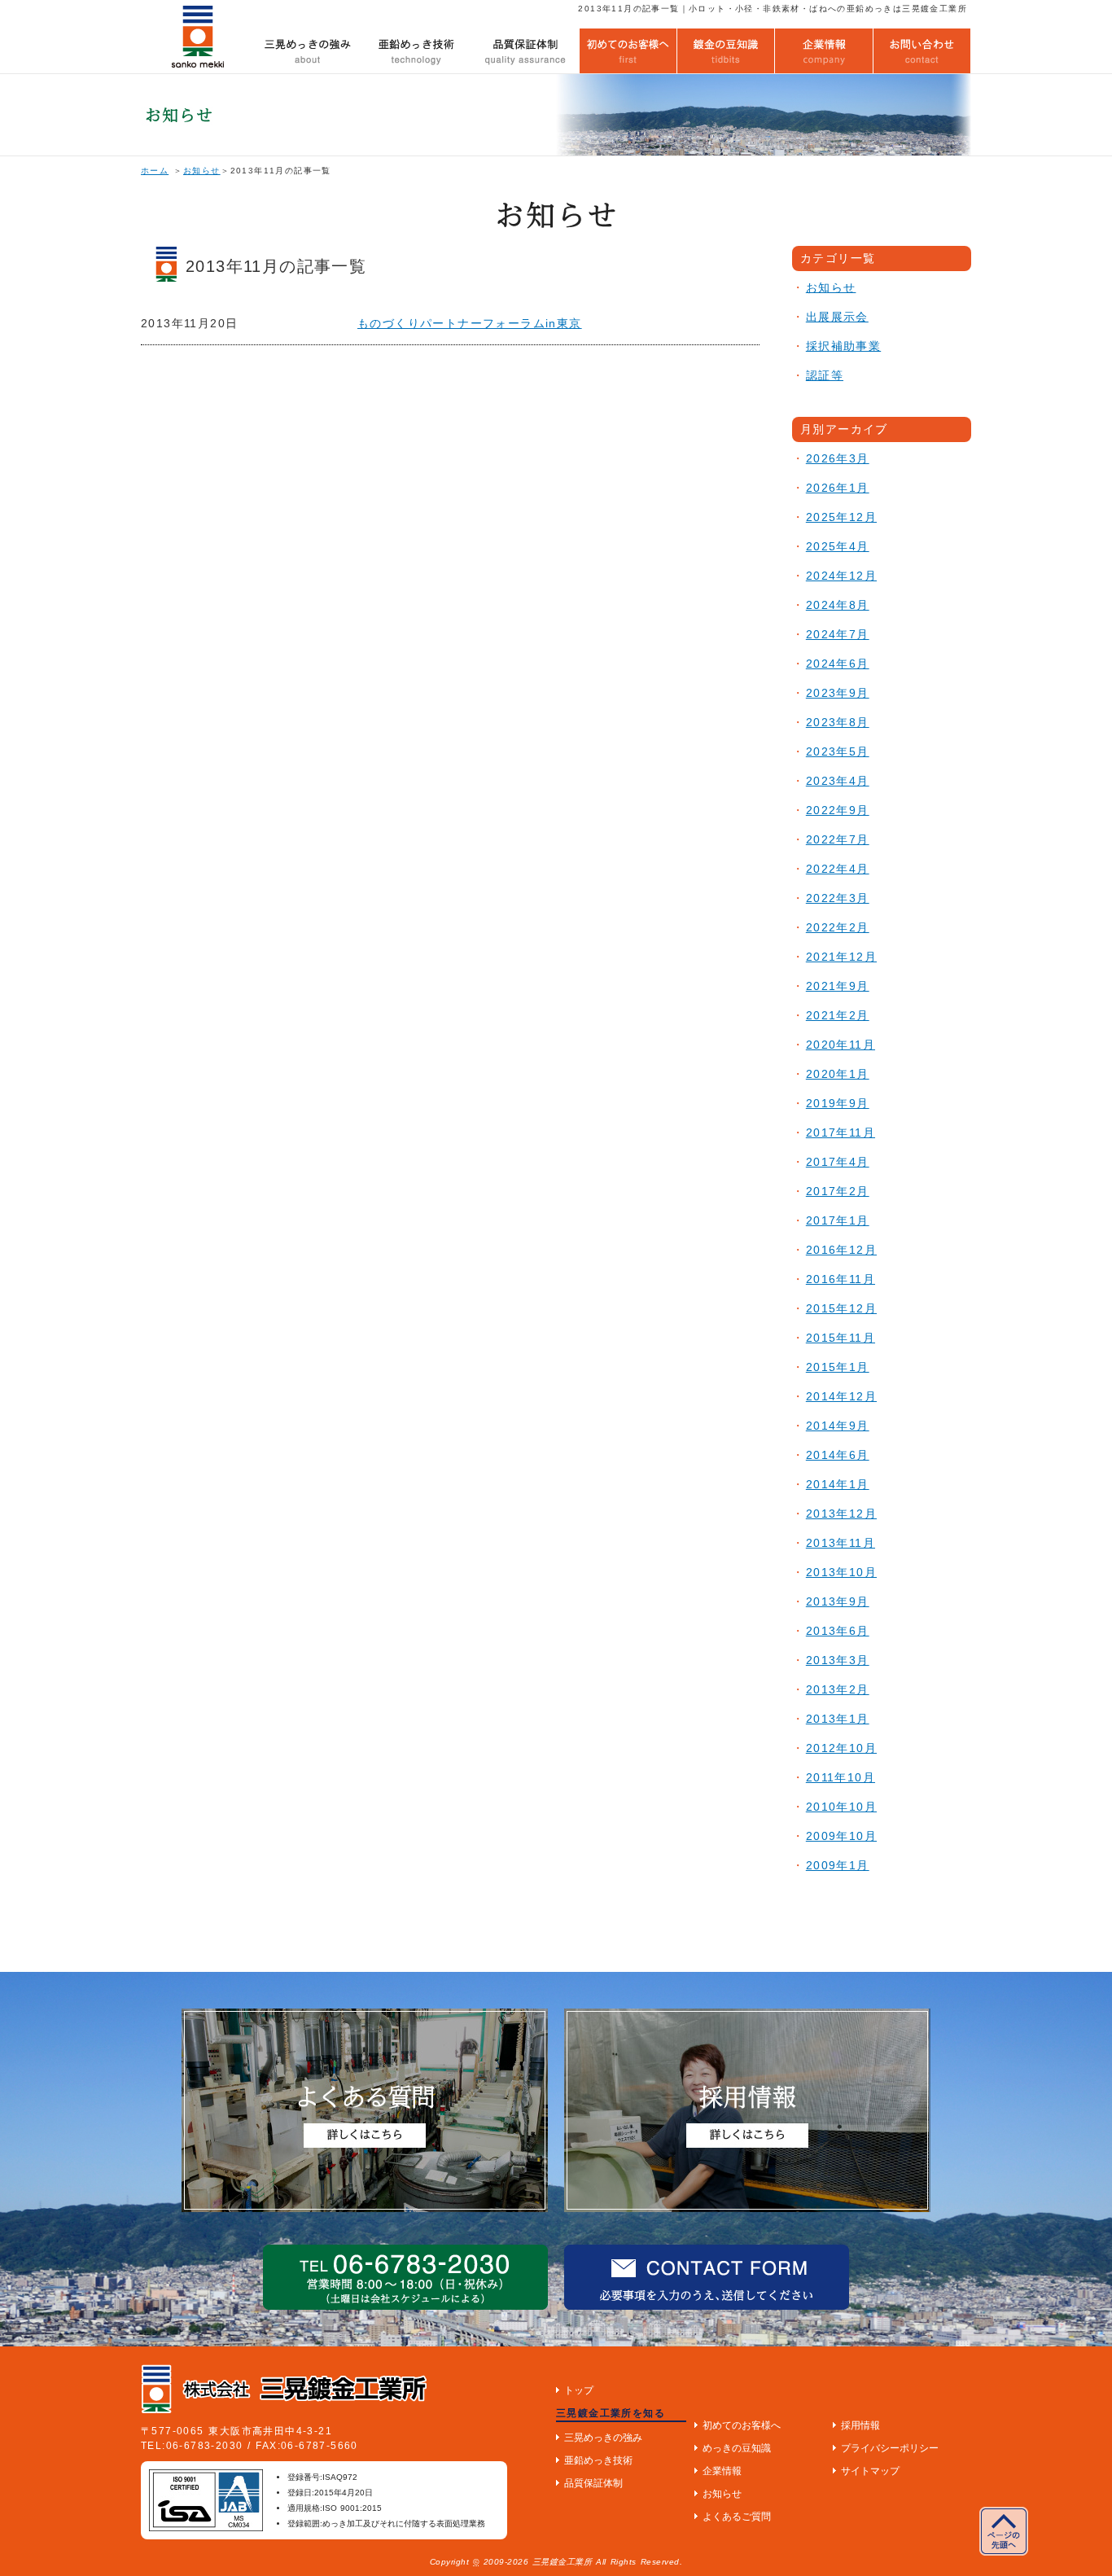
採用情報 (860, 2425)
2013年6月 (838, 1631)
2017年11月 (841, 1132)
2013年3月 (838, 1660)
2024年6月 (838, 664)
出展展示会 (837, 317)
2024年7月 (838, 634)
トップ (579, 2390)
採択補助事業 (843, 346)
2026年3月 (838, 458)
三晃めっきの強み (603, 2438)
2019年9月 (838, 1103)
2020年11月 (841, 1045)
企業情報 (722, 2471)
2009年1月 (838, 1865)
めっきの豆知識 (737, 2448)
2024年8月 (838, 605)
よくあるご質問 (737, 2517)
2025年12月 (841, 517)
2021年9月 (838, 986)
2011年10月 (841, 1777)
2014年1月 (838, 1484)
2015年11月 (841, 1338)
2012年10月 (841, 1748)
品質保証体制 (593, 2483)
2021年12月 (841, 957)
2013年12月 (841, 1514)
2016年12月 (841, 1250)
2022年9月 (838, 810)
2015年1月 (838, 1367)
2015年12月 (841, 1308)
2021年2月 (838, 1015)
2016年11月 (841, 1279)
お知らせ (202, 171)
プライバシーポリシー (890, 2448)
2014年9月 (838, 1426)
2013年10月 (841, 1572)
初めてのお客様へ (742, 2425)
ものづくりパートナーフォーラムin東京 (470, 323)
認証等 (825, 375)
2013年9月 (838, 1601)
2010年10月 (841, 1807)
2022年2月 (838, 927)
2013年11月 (841, 1543)
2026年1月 (838, 488)
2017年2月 (838, 1191)
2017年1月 (838, 1220)
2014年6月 (838, 1455)
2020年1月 (838, 1074)
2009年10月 (841, 1836)
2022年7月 (838, 839)
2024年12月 (841, 576)
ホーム (155, 171)
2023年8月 (838, 722)
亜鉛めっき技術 (598, 2460)
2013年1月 (838, 1719)
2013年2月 (838, 1689)
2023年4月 (838, 781)
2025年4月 (838, 546)
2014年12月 (841, 1396)
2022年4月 (838, 869)
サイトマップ (870, 2471)
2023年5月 (838, 751)
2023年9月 (838, 693)
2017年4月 (838, 1162)
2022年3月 (838, 898)
